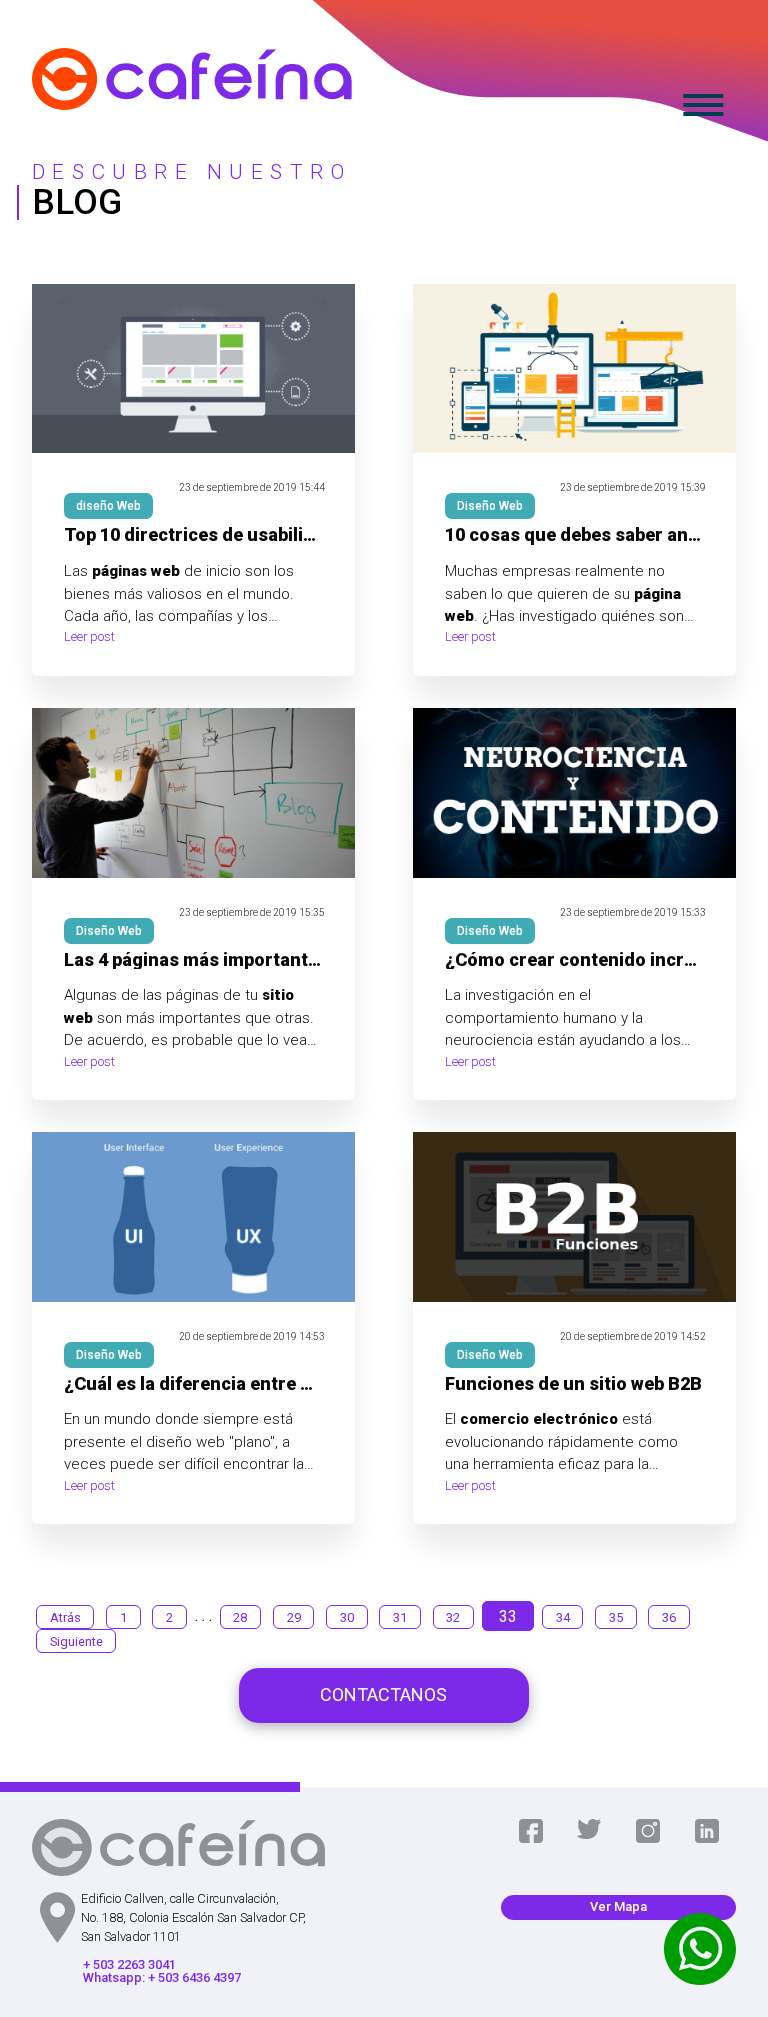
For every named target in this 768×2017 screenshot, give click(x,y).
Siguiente (76, 1640)
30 (347, 1616)
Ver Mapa (618, 1906)
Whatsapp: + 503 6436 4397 (162, 1978)
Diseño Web (490, 506)
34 (563, 1616)
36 (669, 1616)
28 (240, 1616)
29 (294, 1616)
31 (400, 1616)
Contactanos (383, 1694)
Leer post (89, 637)
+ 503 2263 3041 (129, 1965)
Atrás (65, 1616)
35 (616, 1616)
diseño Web (108, 506)
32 (453, 1616)
